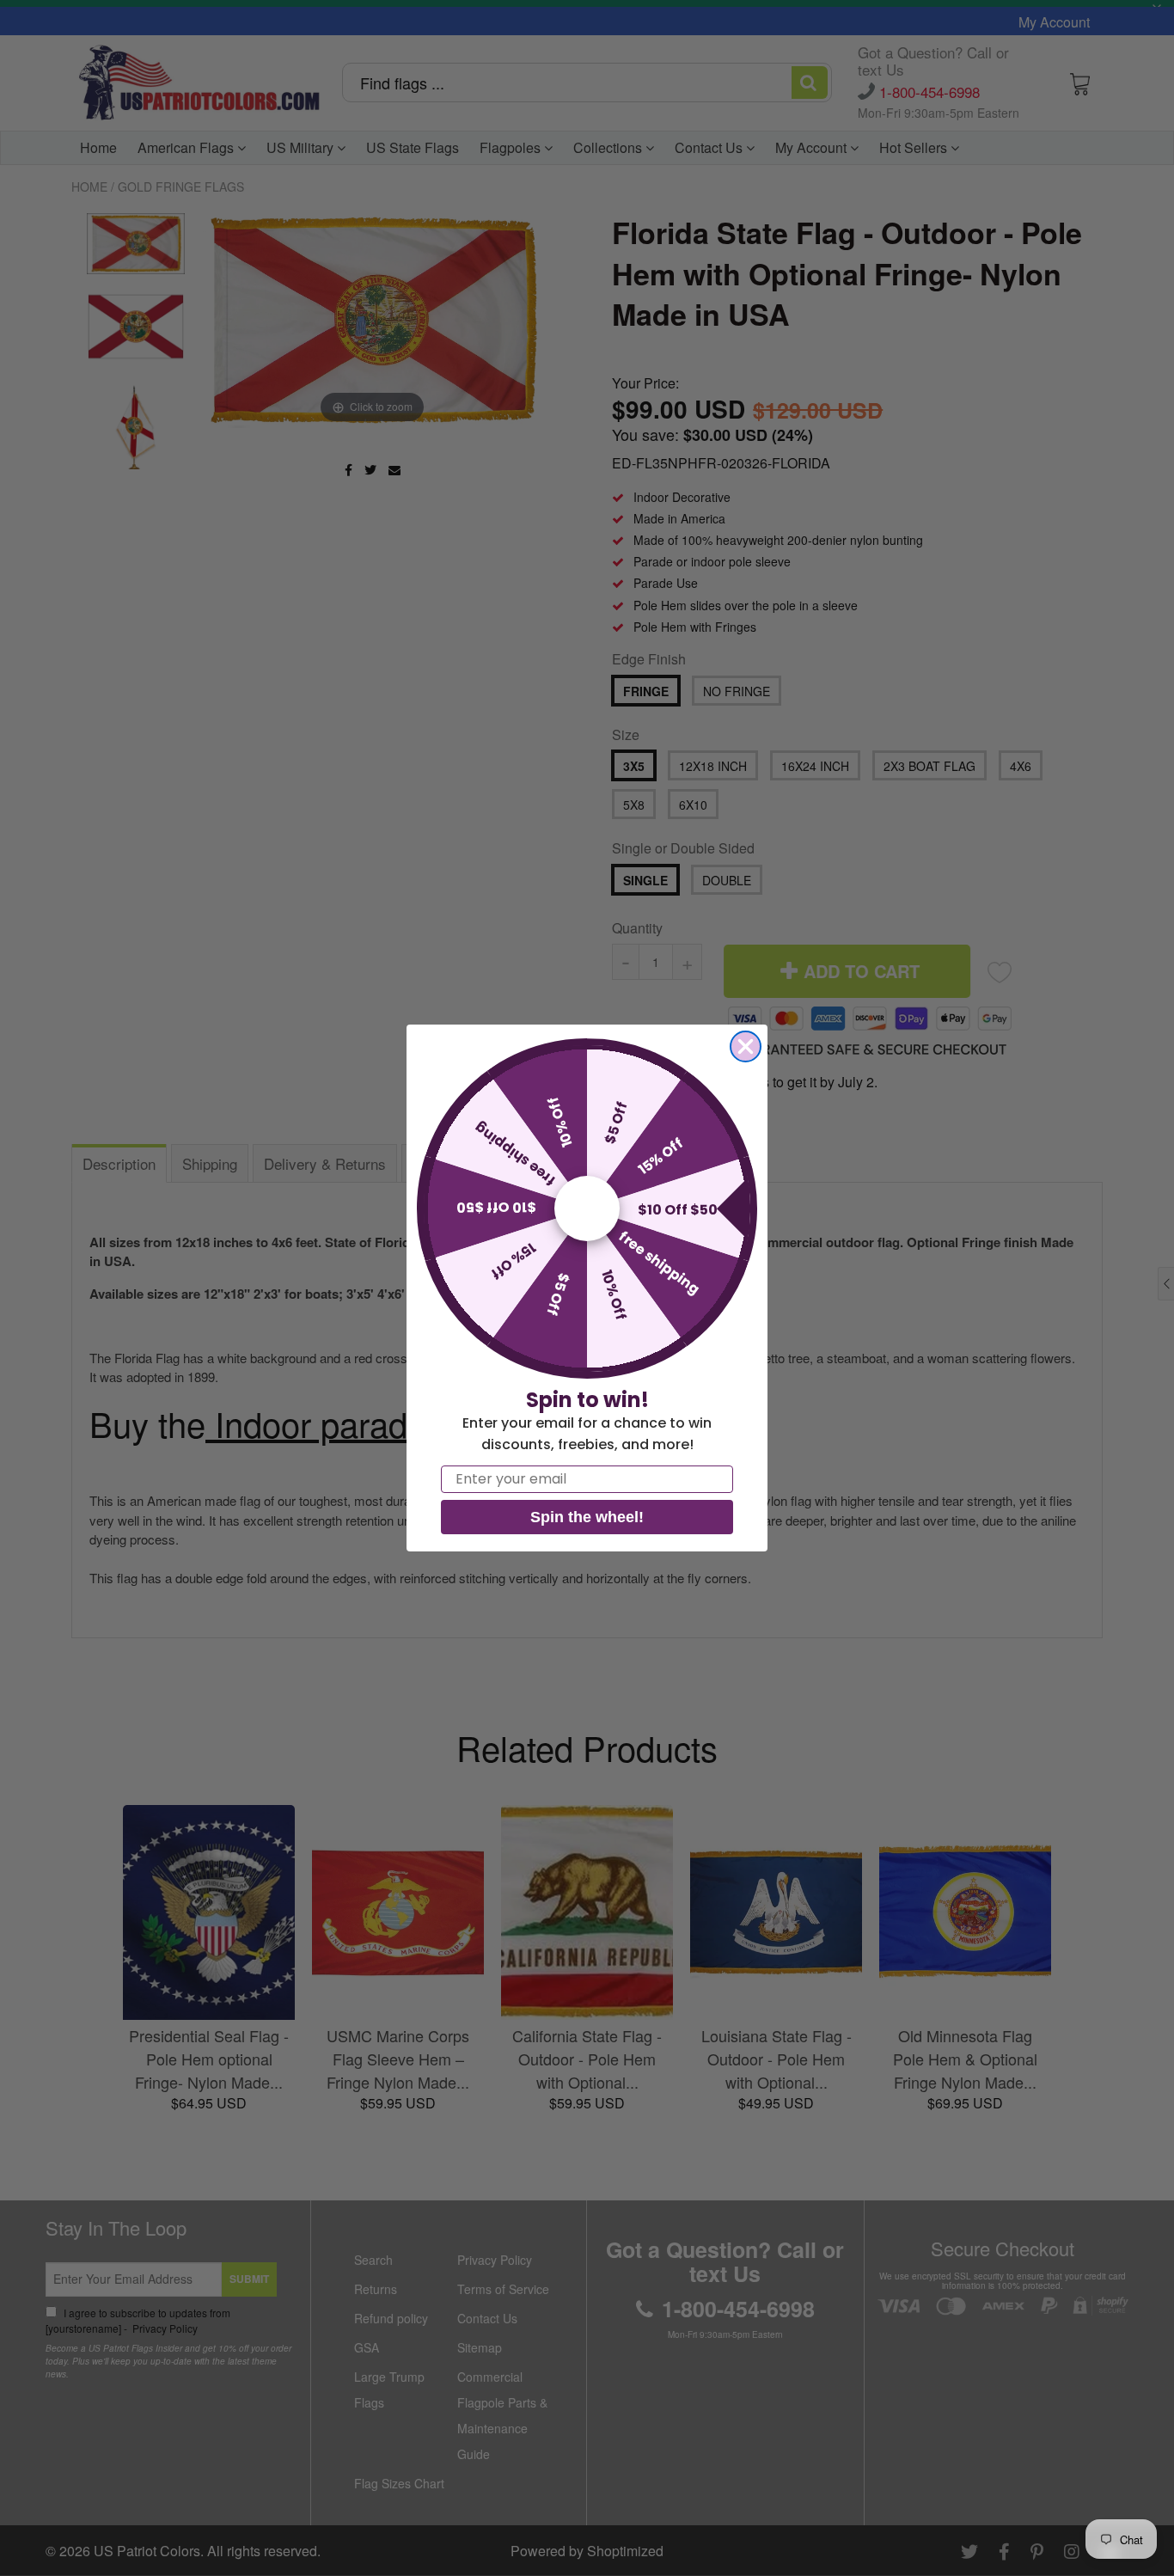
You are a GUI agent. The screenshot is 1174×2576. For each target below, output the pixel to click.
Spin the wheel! (587, 1517)
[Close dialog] (746, 1046)
